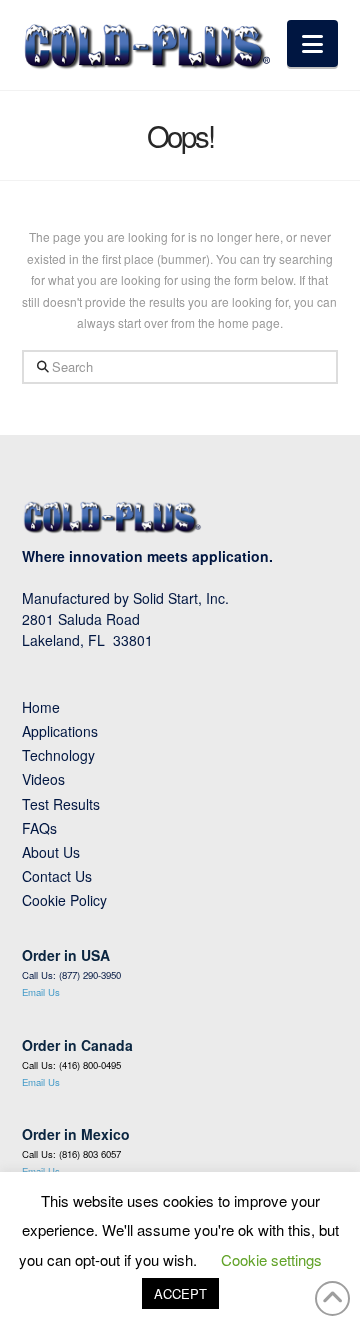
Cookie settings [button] (271, 1259)
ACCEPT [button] (180, 1293)
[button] (312, 43)
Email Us (41, 992)
